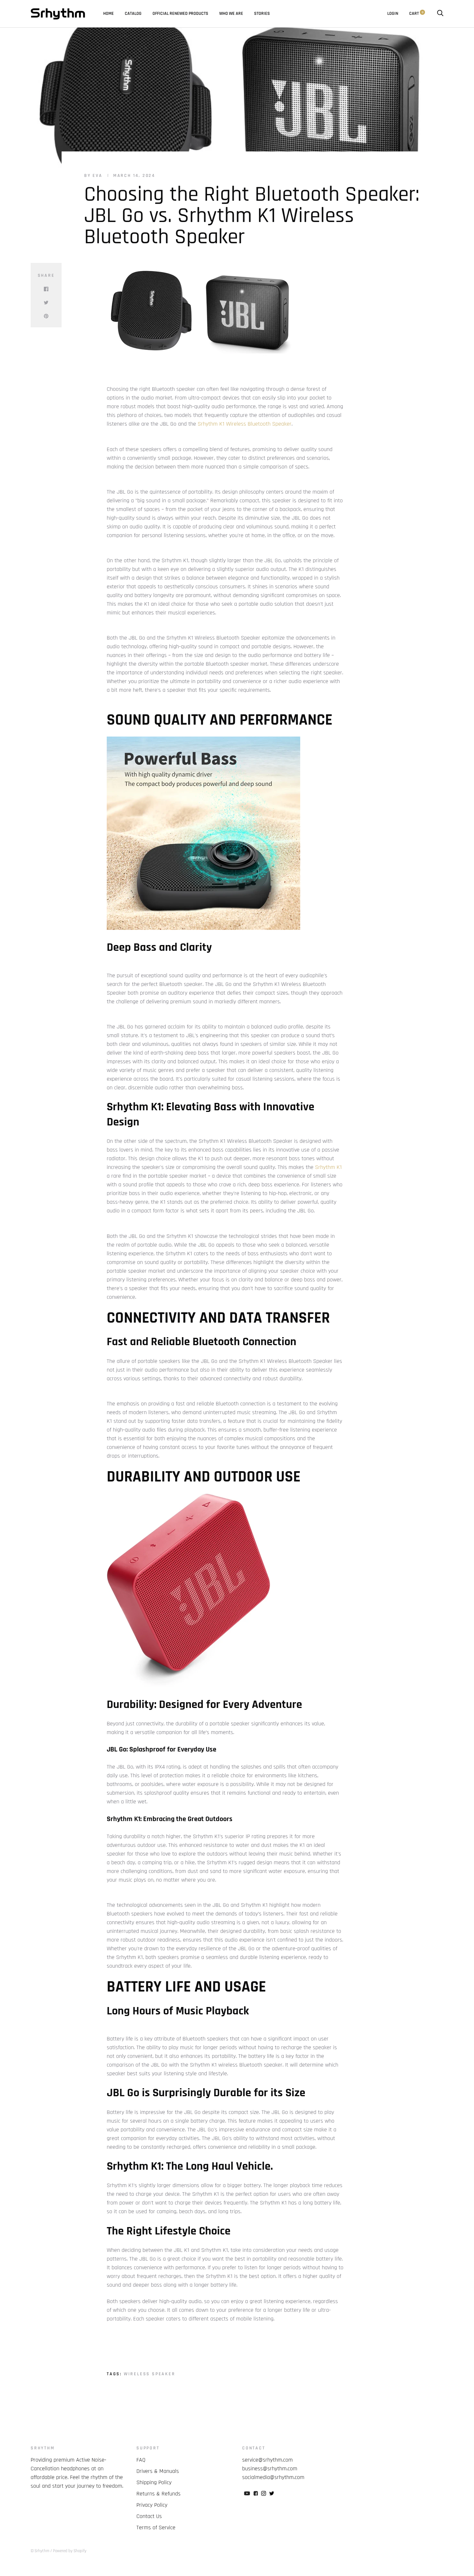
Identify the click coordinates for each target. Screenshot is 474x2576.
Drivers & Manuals (158, 2471)
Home (109, 14)
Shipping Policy (154, 2482)
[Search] (440, 14)
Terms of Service (156, 2528)
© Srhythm (40, 2551)
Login (393, 14)
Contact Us (149, 2516)
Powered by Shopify (70, 2551)
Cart (416, 14)
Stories (262, 14)
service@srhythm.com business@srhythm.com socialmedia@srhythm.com (273, 2469)
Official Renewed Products (180, 14)
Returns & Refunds (158, 2494)
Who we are (231, 14)
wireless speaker (150, 2374)
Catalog (133, 14)
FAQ (141, 2460)
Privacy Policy (152, 2505)
